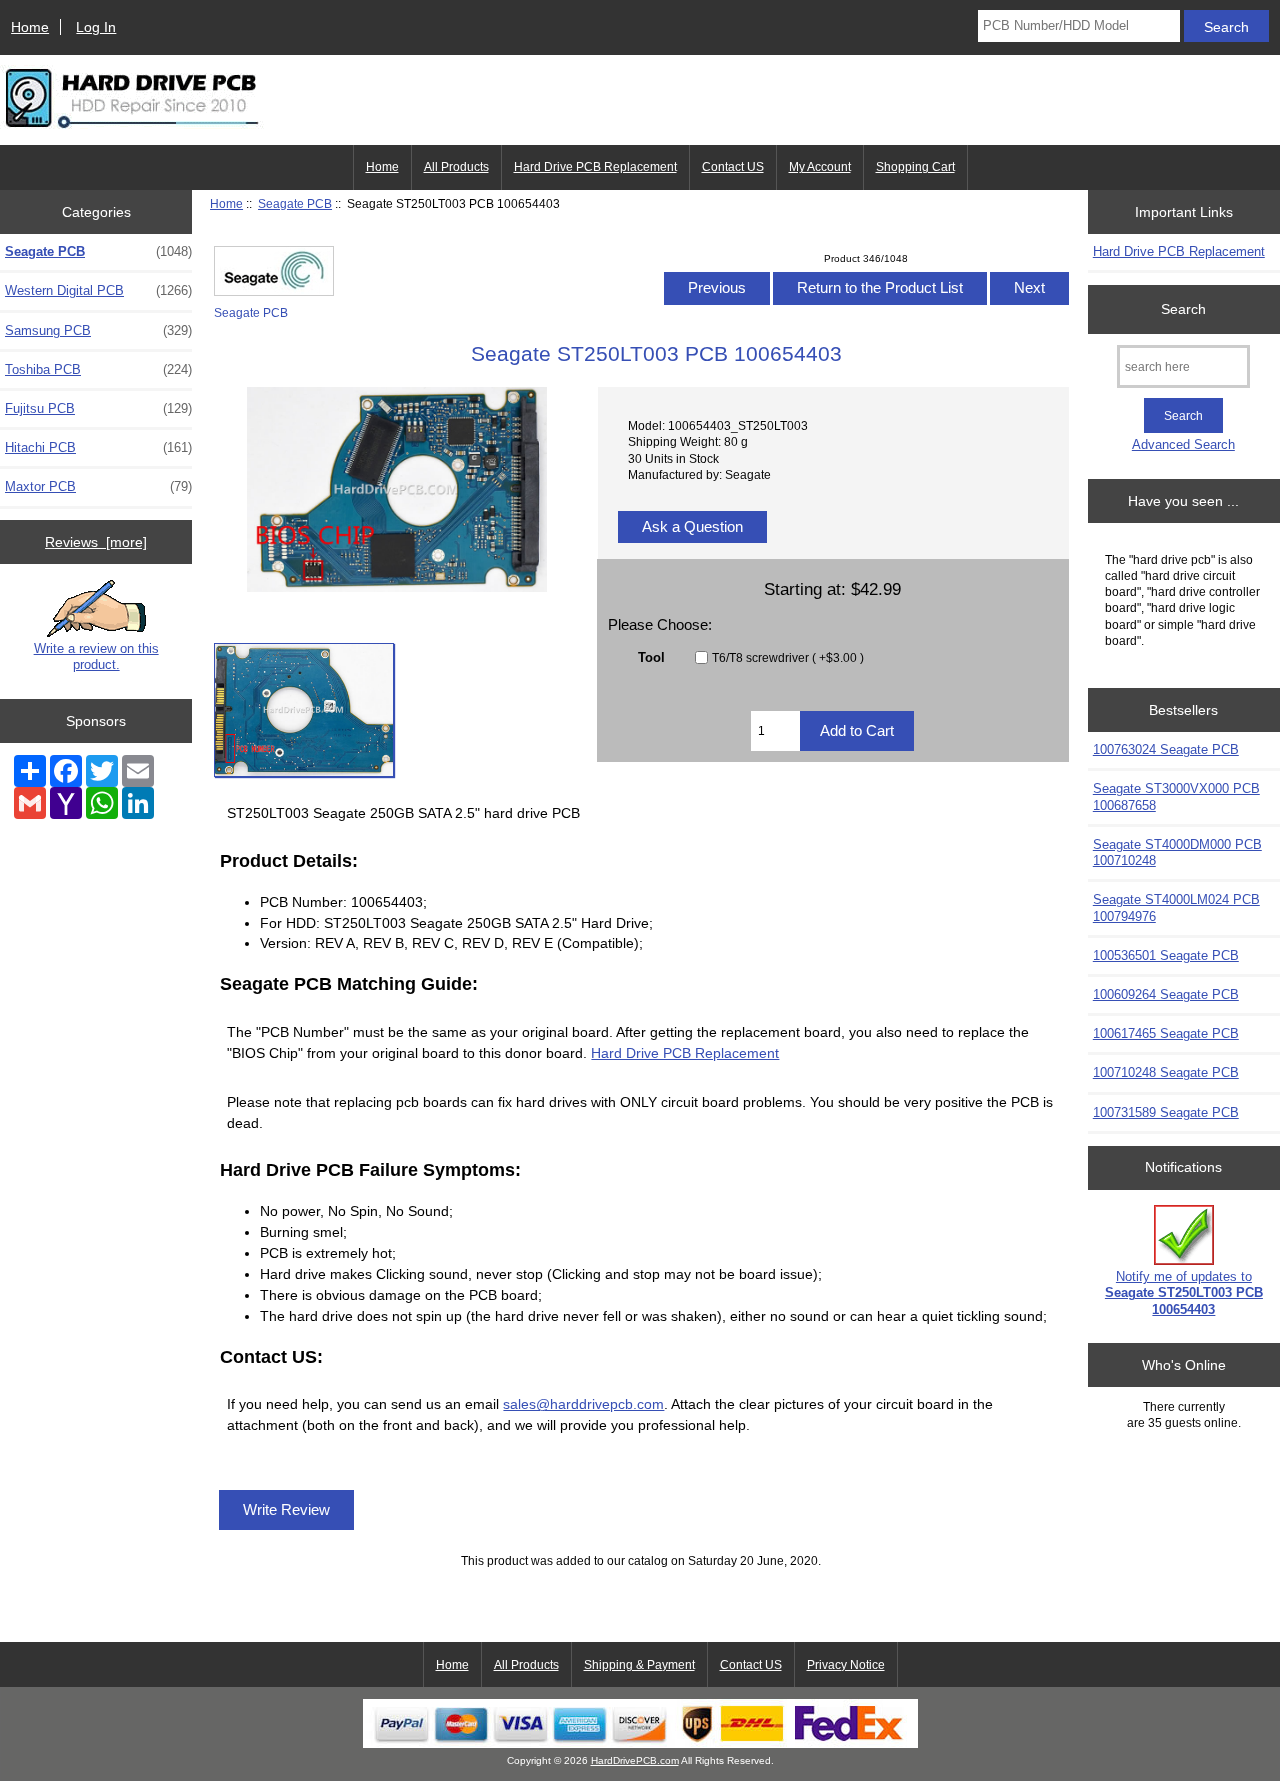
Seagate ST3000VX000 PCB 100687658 (1176, 796)
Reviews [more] (96, 542)
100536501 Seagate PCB (1166, 955)
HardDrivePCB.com (635, 1760)
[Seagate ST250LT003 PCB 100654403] (304, 710)
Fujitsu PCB (98, 408)
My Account (820, 167)
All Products (456, 167)
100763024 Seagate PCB (1166, 749)
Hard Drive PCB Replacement (595, 167)
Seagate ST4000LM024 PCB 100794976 (1176, 907)
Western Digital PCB (98, 290)
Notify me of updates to (1184, 1292)
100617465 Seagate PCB (1166, 1033)
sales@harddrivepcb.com (583, 1404)
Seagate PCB (295, 203)
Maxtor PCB (98, 486)
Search (1183, 309)
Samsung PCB (98, 330)
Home (30, 27)
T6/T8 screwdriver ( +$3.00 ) (788, 657)
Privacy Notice (846, 1665)
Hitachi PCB (98, 447)
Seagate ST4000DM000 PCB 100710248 (1177, 852)
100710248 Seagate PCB (1166, 1072)
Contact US (733, 167)
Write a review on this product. (96, 656)
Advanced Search (1183, 444)
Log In (96, 27)
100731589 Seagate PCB (1166, 1112)
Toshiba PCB (98, 369)
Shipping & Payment (639, 1665)
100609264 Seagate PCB (1166, 994)
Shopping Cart (915, 167)
